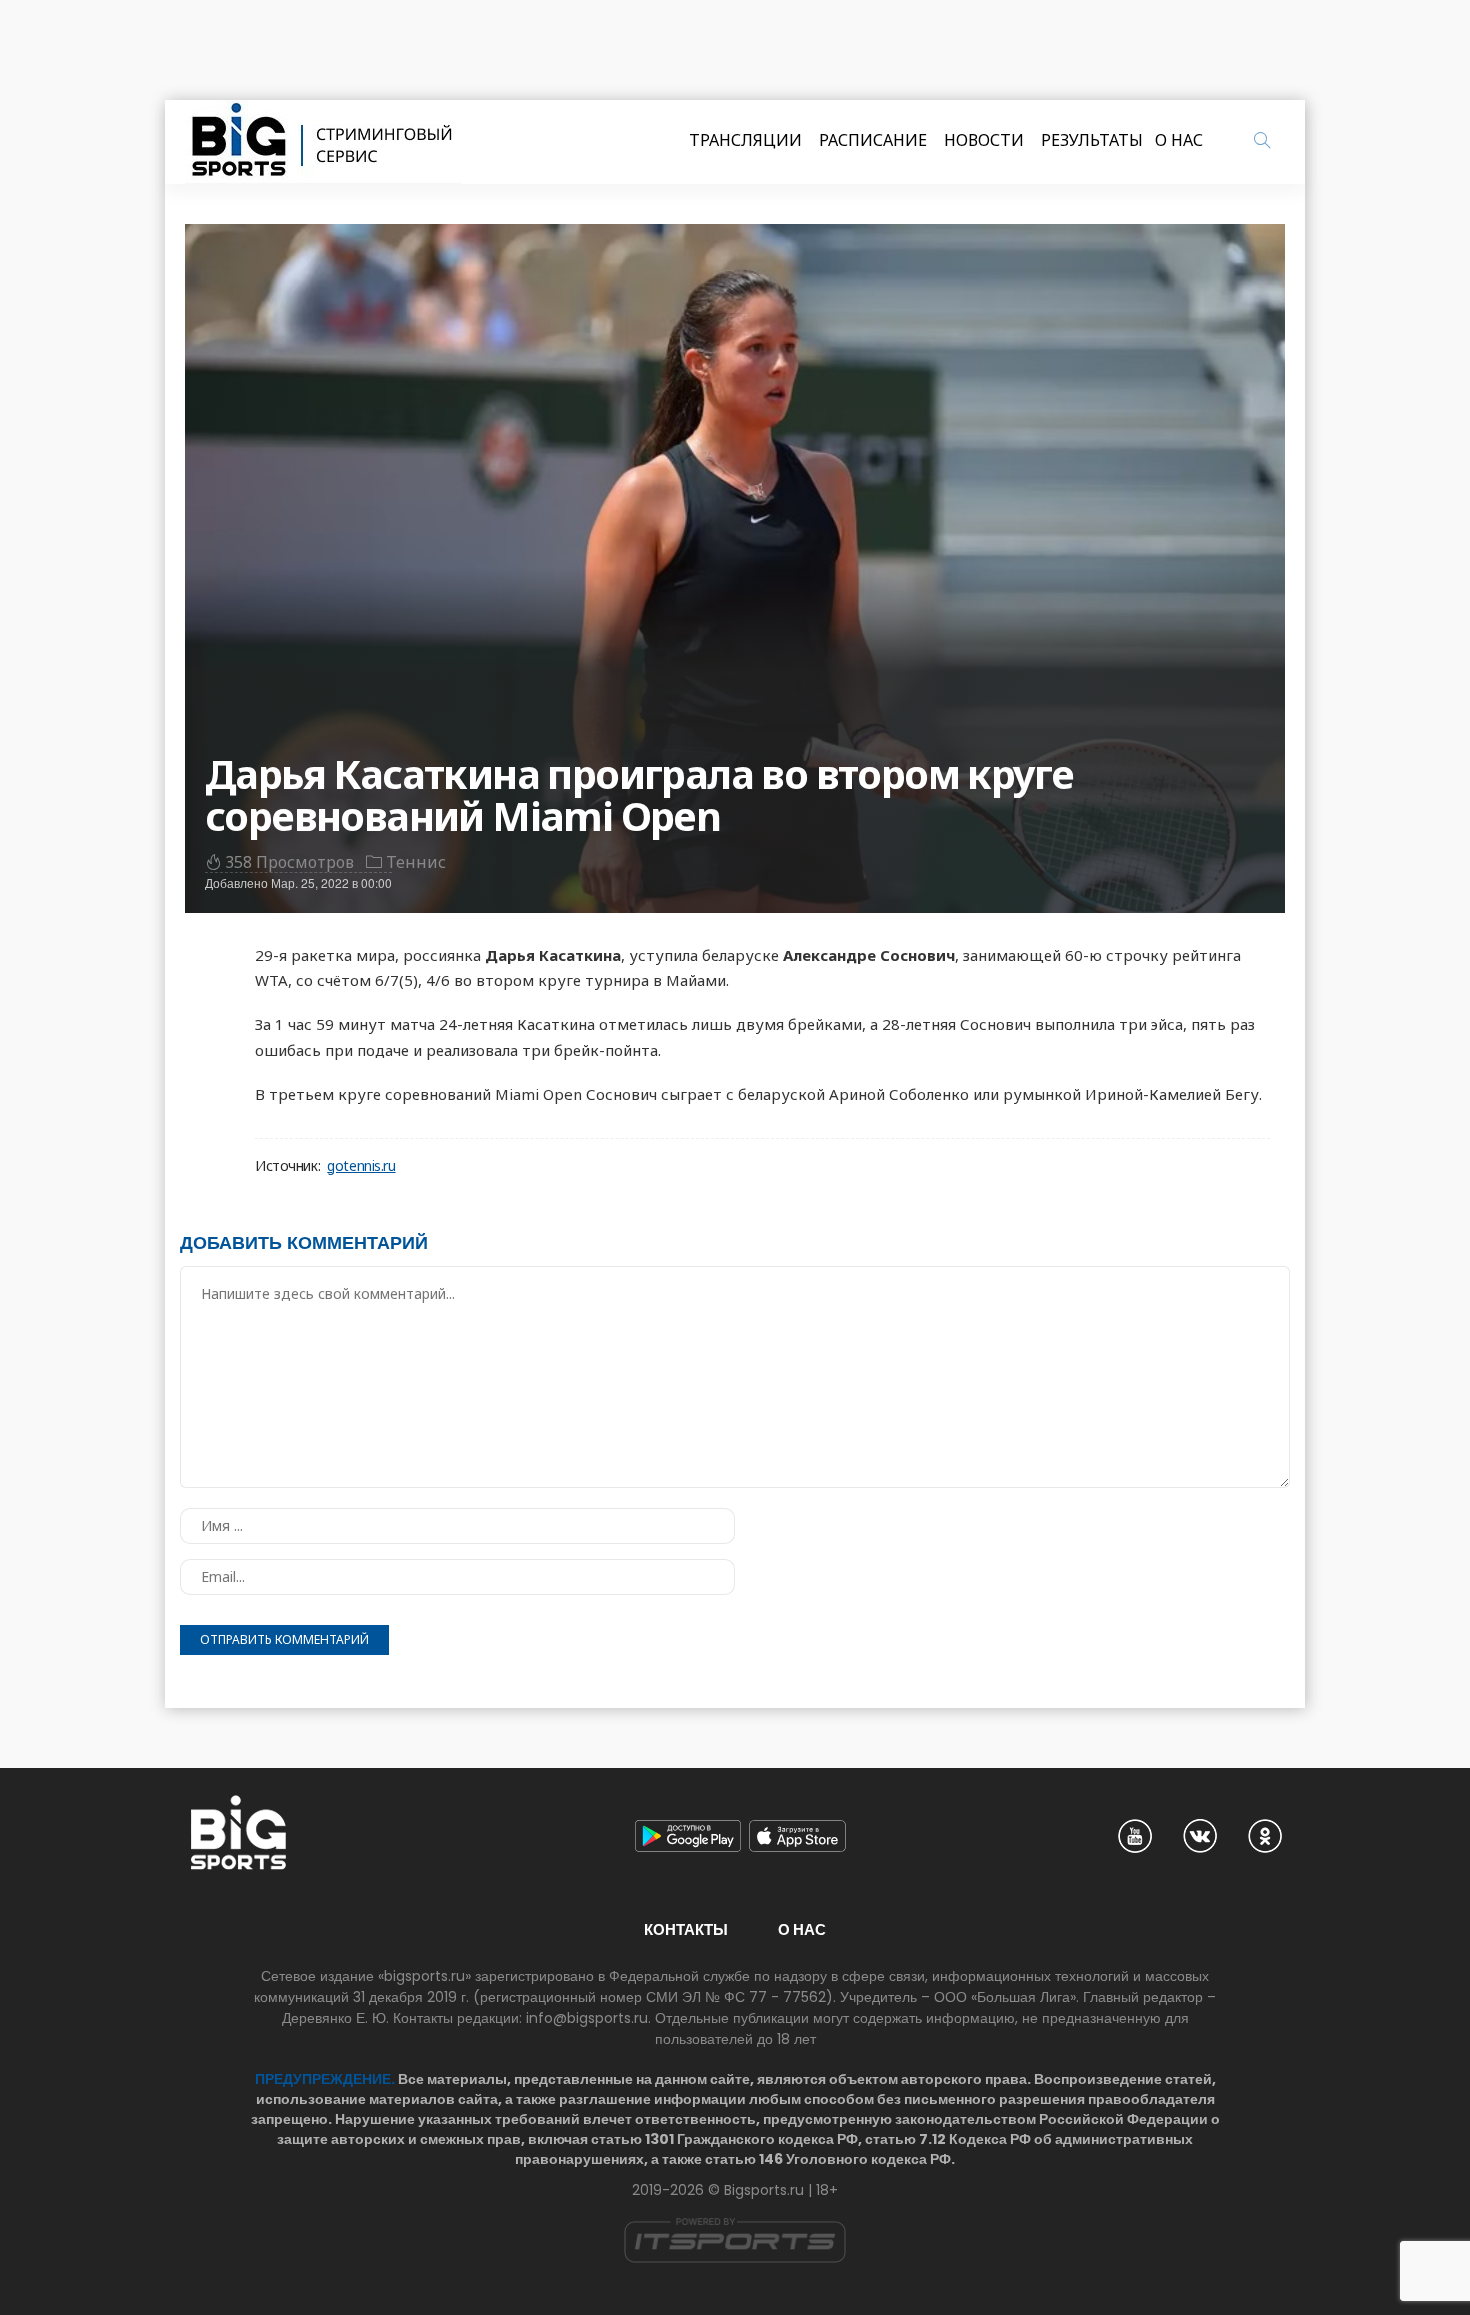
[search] (1262, 140)
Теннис (416, 862)
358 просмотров (289, 862)
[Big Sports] (323, 142)
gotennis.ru (361, 1166)
